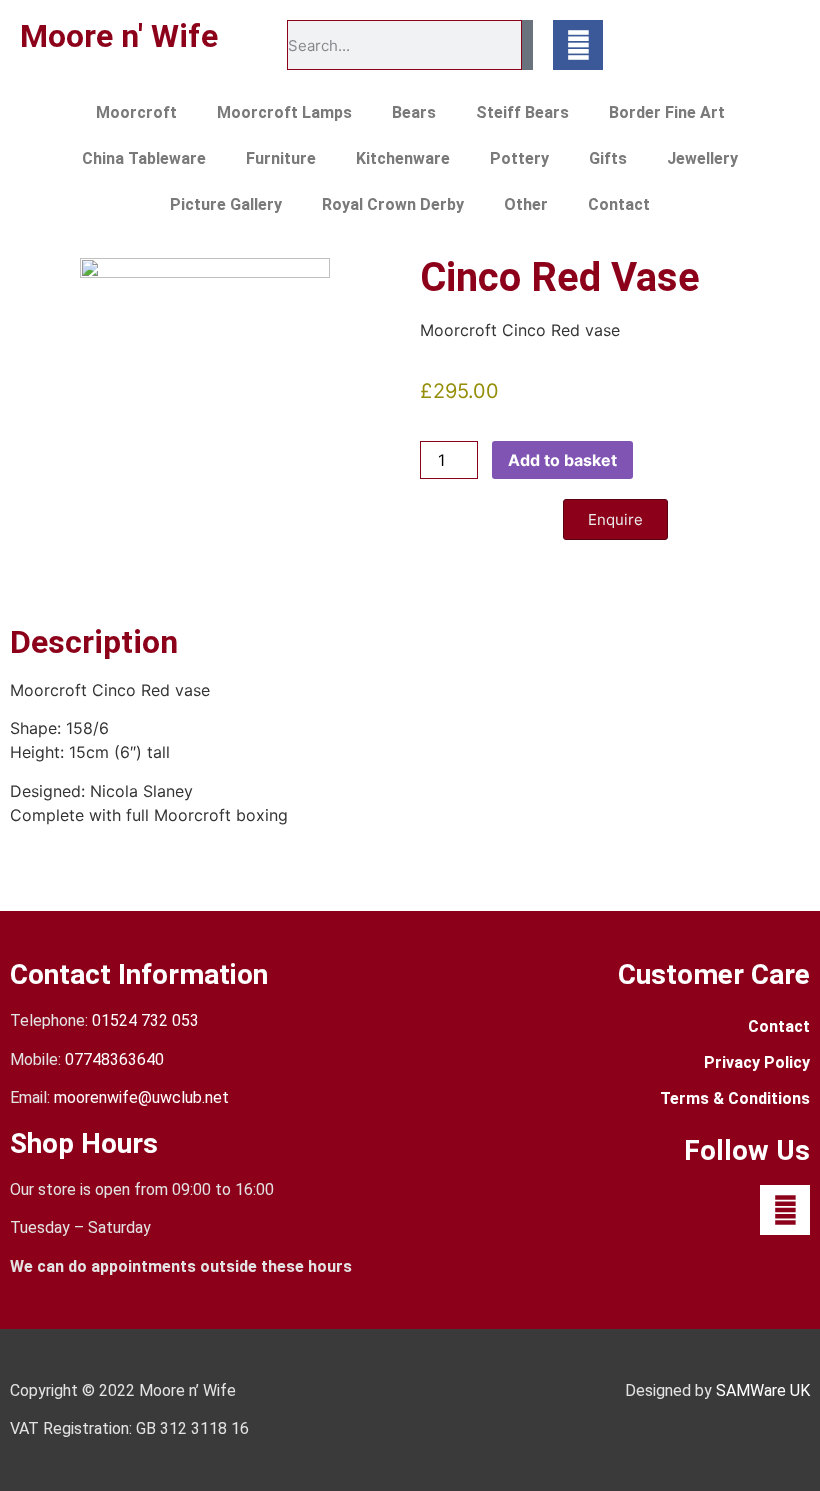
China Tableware (144, 158)
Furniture (281, 158)
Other (526, 204)
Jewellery (702, 158)
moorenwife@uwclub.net (141, 1097)
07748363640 (114, 1059)
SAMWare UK (763, 1390)
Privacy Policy (757, 1062)
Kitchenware (403, 158)
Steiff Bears (522, 112)
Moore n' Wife (119, 36)
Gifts (608, 158)
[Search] (527, 45)
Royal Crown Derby (393, 204)
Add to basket (562, 460)
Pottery (519, 158)
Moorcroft (136, 112)
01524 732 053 (145, 1020)
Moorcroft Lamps (284, 112)
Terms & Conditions (735, 1098)
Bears (414, 112)
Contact (619, 204)
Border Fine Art (667, 112)
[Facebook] (578, 45)
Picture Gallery (226, 204)
